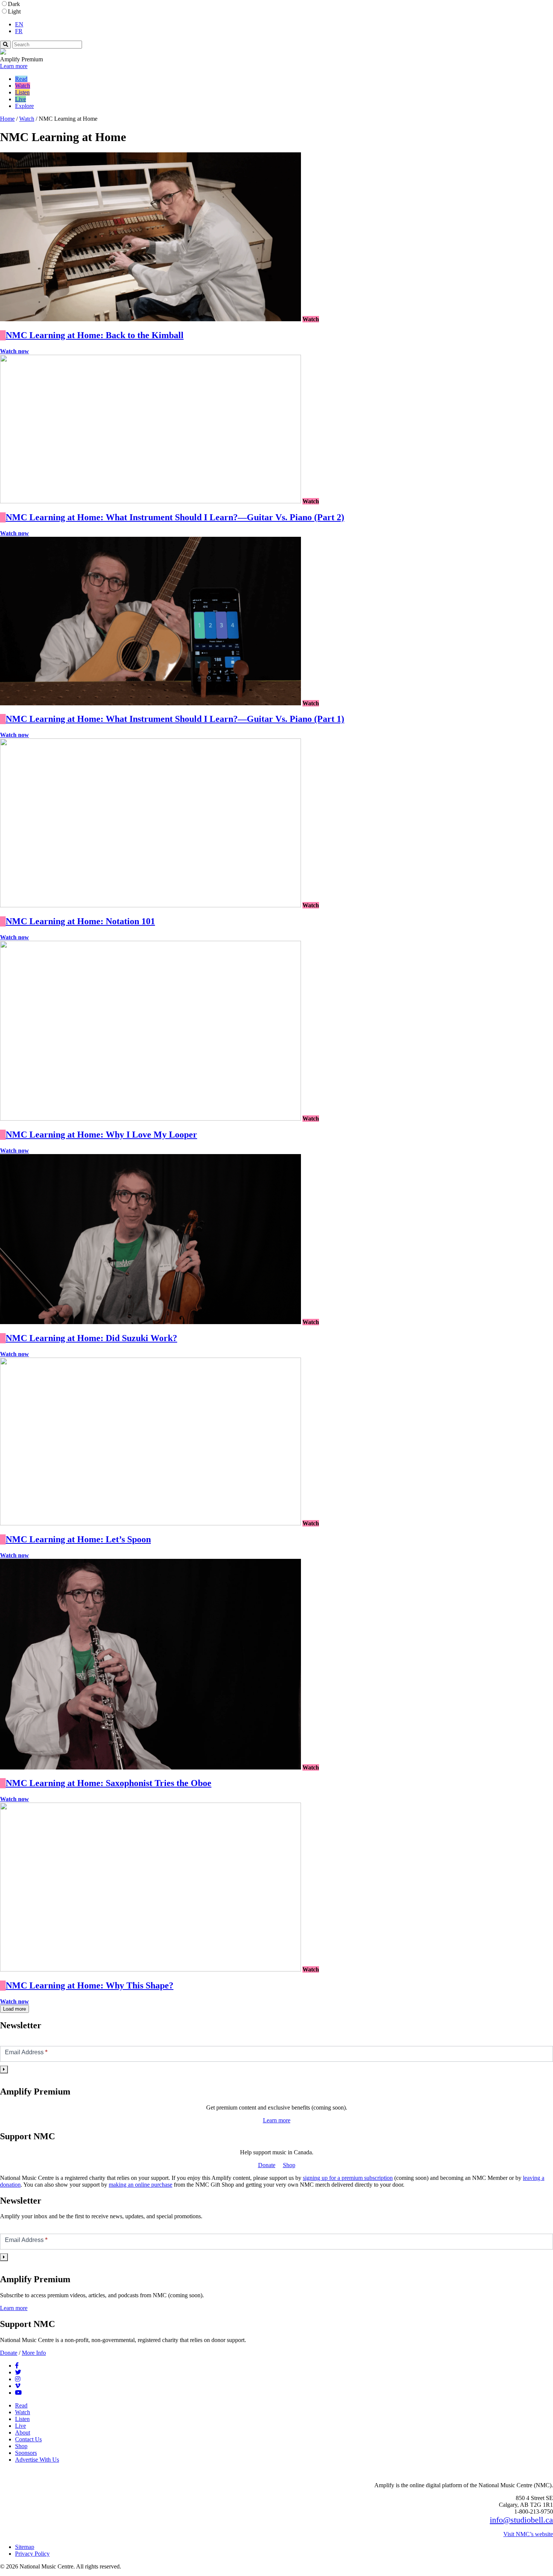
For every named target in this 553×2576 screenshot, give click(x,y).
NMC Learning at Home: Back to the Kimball (95, 335)
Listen (22, 92)
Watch (23, 86)
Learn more (14, 66)
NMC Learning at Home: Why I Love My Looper (101, 1135)
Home (7, 119)
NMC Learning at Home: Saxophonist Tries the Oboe (109, 1783)
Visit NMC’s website (528, 2534)
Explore (24, 106)
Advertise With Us (37, 2460)
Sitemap (25, 2547)
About (23, 2432)
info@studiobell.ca (521, 2520)
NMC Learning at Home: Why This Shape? (90, 1985)
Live (21, 99)
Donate (267, 2165)
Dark (14, 4)
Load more (14, 2009)
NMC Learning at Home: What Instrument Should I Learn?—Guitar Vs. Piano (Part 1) (175, 719)
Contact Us (28, 2439)
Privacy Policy (32, 2554)
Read (21, 79)
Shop (289, 2165)
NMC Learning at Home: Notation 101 (80, 921)
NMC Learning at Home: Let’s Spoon (78, 1539)
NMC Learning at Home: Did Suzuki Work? (91, 1338)
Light (14, 11)
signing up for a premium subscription (348, 2178)
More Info (34, 2353)
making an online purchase (141, 2185)
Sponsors (26, 2453)
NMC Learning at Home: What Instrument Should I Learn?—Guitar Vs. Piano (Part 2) (175, 517)
